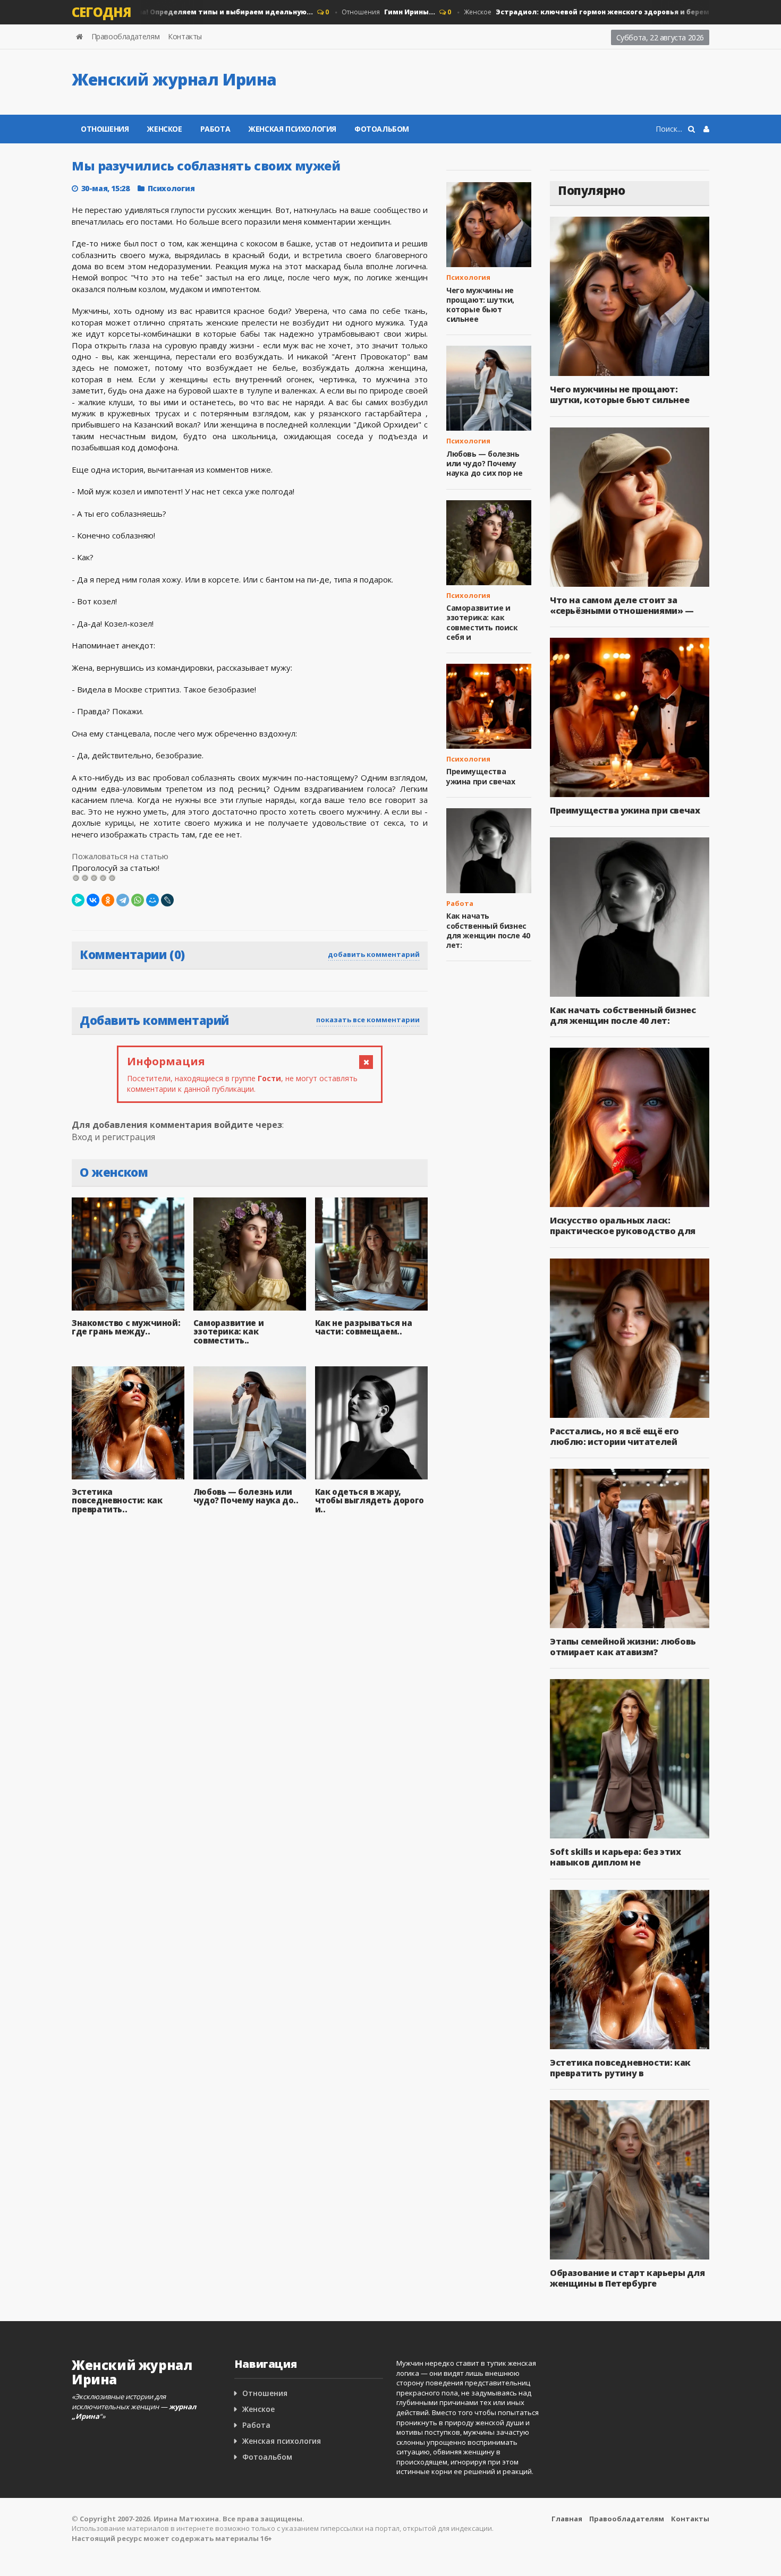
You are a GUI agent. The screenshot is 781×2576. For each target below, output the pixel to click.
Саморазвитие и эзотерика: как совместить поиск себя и (482, 622)
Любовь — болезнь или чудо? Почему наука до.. (246, 1496)
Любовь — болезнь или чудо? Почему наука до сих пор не (484, 463)
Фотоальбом (382, 129)
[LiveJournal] (167, 900)
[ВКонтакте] (93, 900)
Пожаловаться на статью (120, 856)
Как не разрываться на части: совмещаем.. (364, 1327)
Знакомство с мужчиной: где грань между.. (126, 1327)
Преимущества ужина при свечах (481, 776)
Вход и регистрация (113, 1137)
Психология (171, 188)
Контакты (185, 36)
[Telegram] (123, 900)
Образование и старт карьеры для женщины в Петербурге (627, 2278)
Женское (576, 12)
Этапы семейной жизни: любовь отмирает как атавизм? (623, 1647)
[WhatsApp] (138, 900)
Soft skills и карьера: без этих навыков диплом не (616, 1857)
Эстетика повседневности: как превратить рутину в (620, 2068)
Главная (567, 2519)
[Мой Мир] (152, 900)
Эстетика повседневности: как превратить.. (117, 1500)
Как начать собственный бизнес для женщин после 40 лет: (488, 930)
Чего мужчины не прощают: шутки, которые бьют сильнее (480, 305)
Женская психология (292, 129)
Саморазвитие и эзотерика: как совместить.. (228, 1332)
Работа (215, 129)
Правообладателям (126, 36)
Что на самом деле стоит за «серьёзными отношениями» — (622, 605)
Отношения (359, 12)
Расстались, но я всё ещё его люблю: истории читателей (614, 1436)
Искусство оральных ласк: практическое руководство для (623, 1226)
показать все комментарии (368, 1020)
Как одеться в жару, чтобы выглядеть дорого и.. (370, 1500)
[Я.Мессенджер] (78, 900)
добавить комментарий (374, 954)
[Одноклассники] (108, 900)
